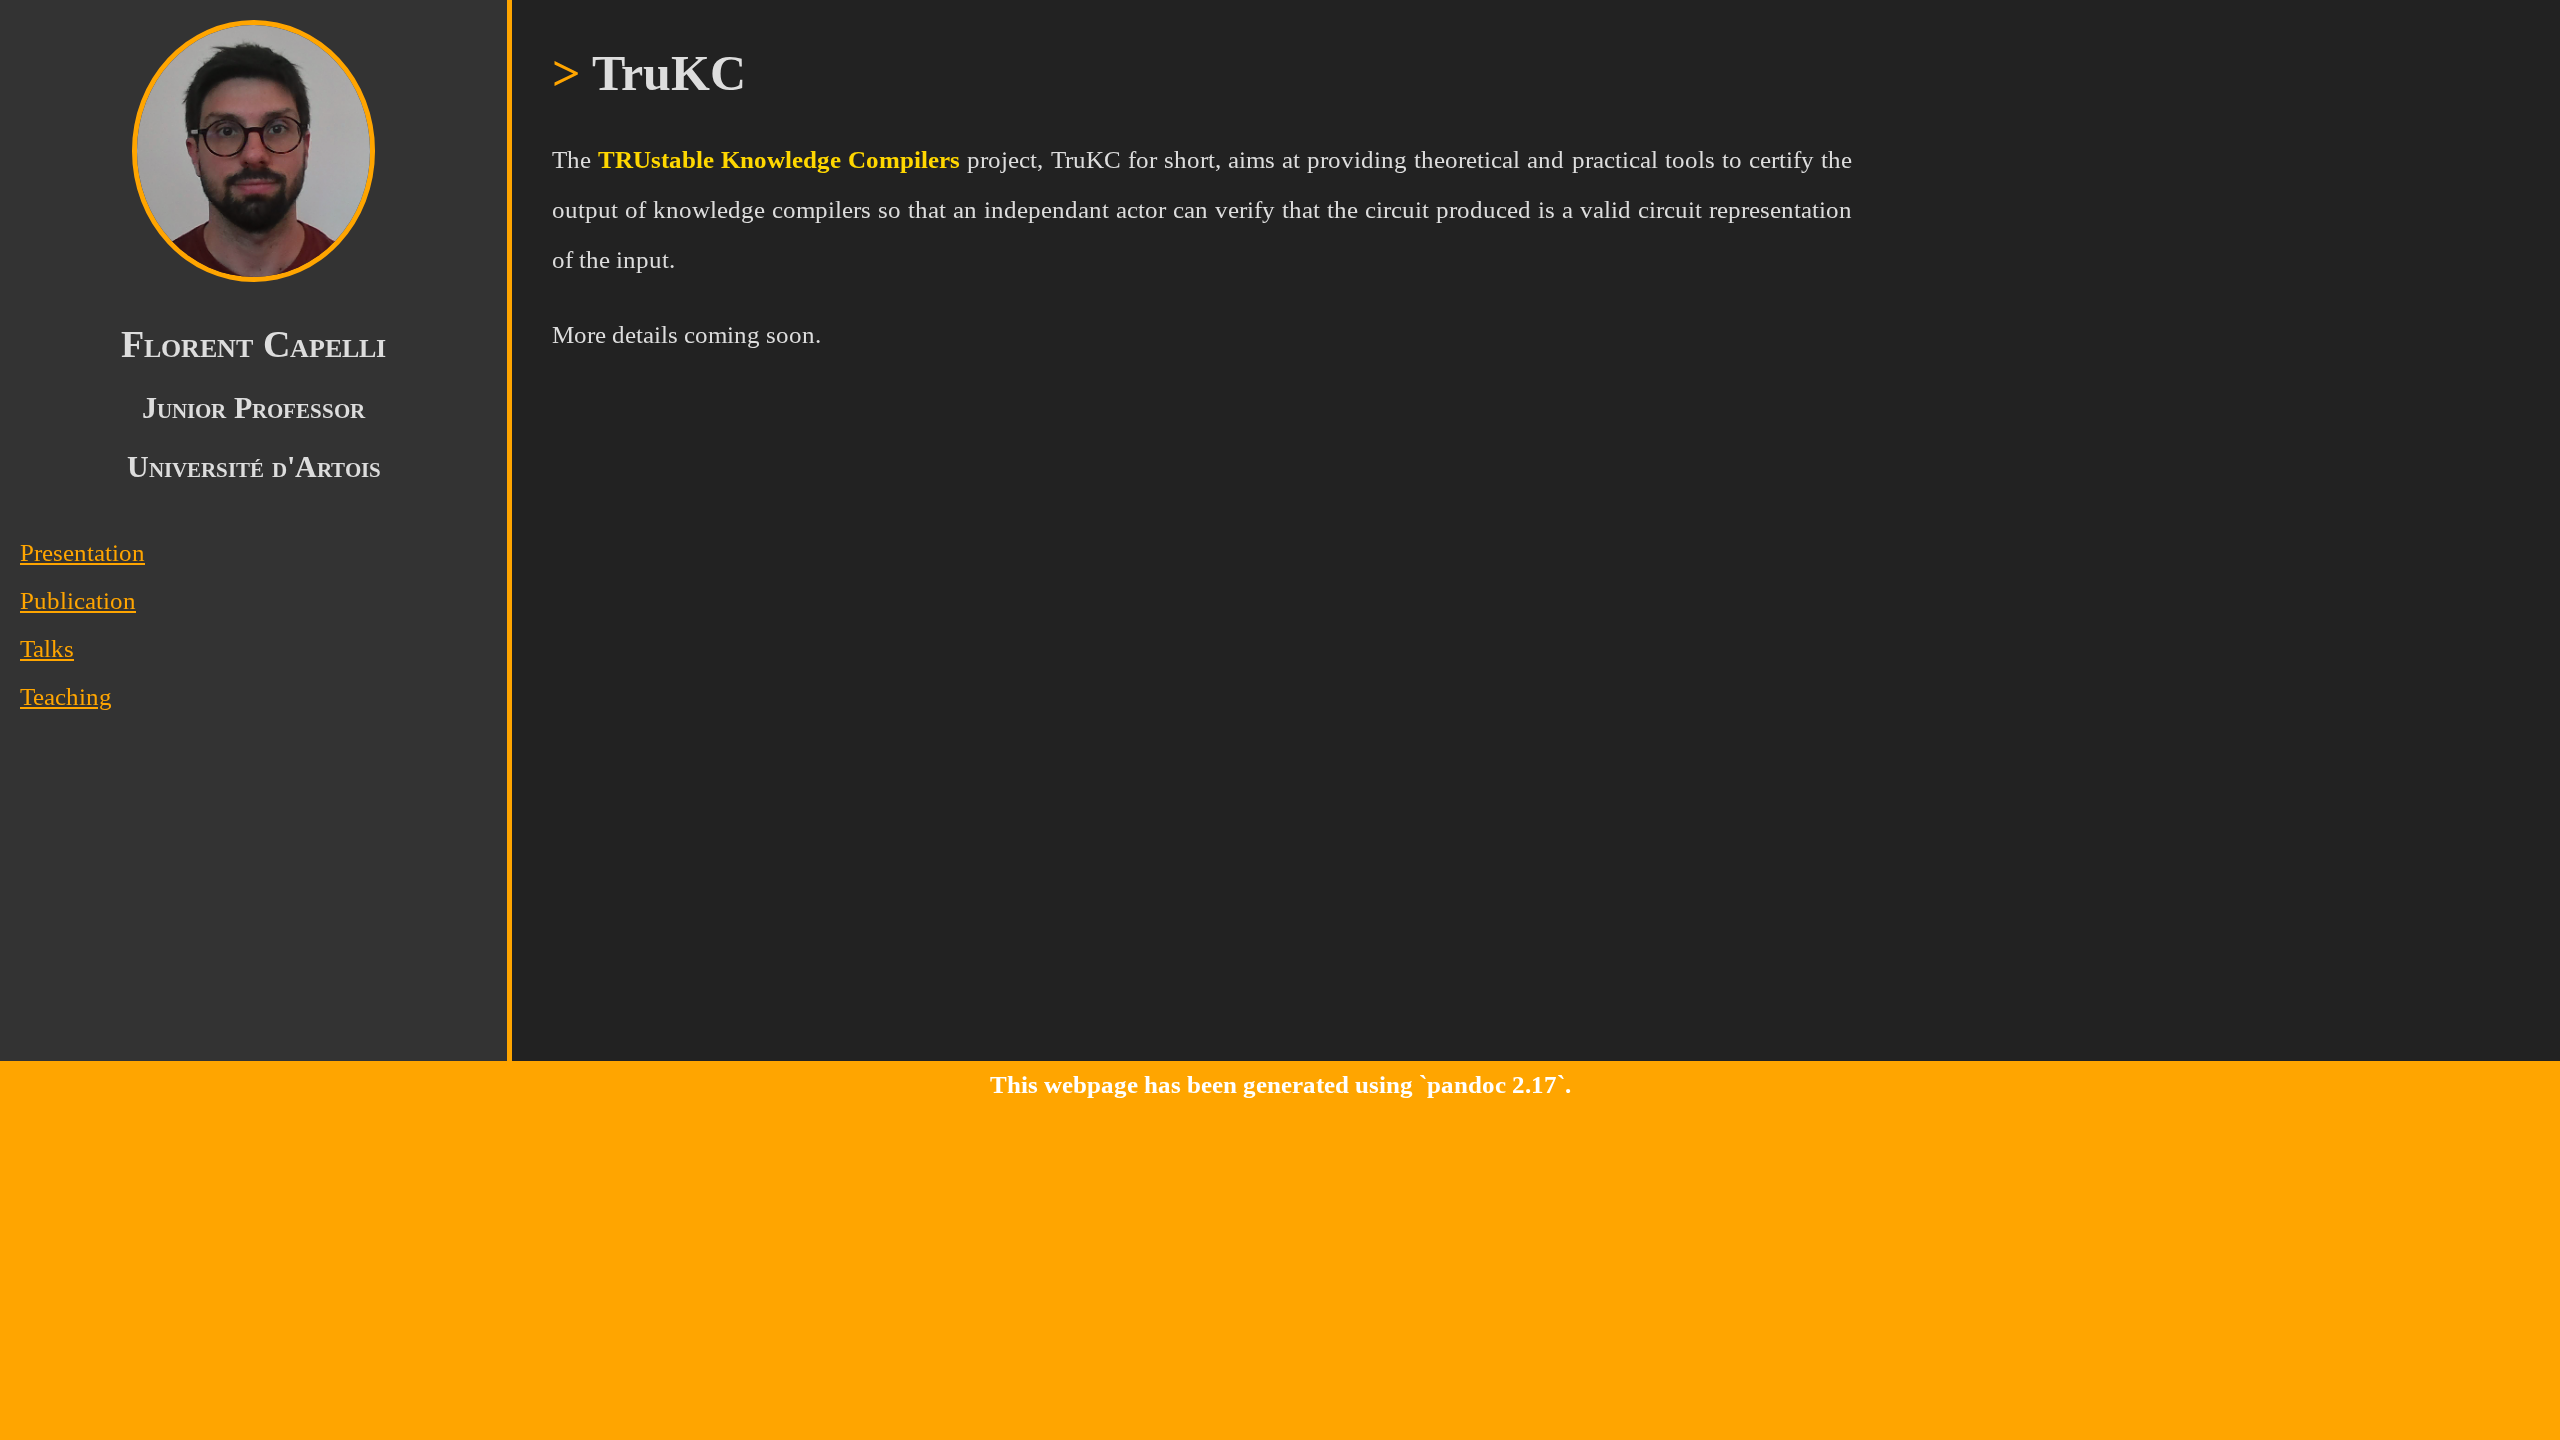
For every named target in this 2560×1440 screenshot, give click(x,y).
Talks (47, 648)
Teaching (66, 696)
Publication (78, 600)
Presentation (82, 552)
